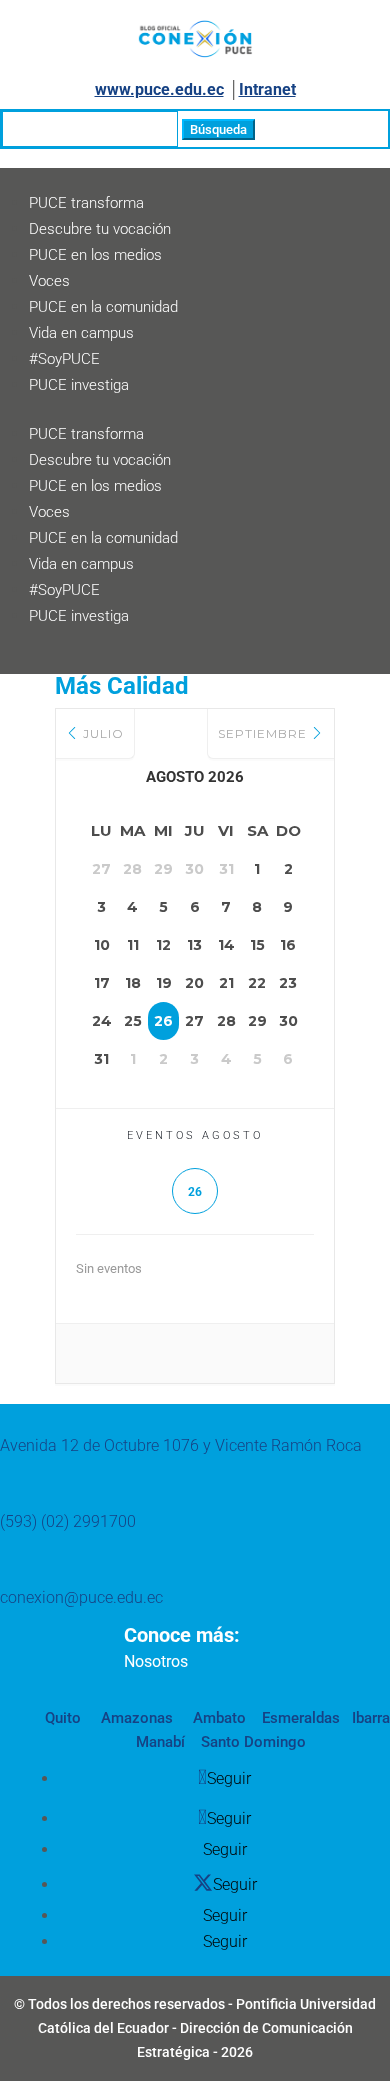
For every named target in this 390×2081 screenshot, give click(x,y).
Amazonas (135, 1718)
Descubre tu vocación (100, 229)
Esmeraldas (301, 1718)
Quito (63, 1718)
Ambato (217, 1718)
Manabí (160, 1742)
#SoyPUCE (64, 359)
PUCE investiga (79, 385)
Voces (49, 281)
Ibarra (369, 1718)
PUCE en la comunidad (103, 307)
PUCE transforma (86, 203)
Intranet (267, 89)
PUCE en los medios (95, 255)
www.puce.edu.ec (159, 89)
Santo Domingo (253, 1742)
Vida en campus (81, 333)
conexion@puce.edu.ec (81, 1597)
